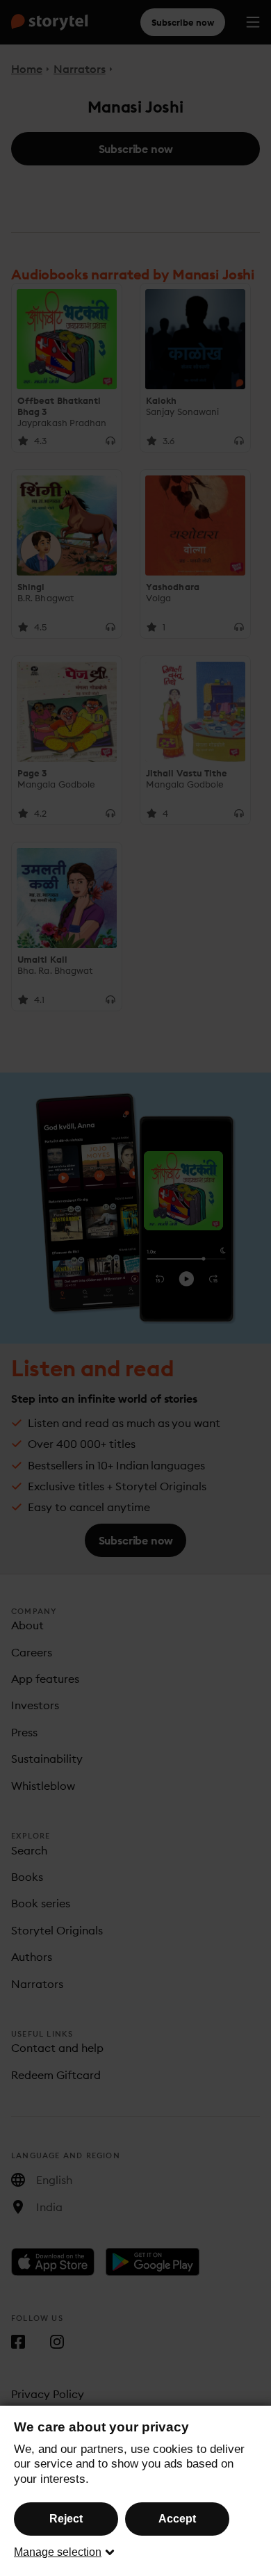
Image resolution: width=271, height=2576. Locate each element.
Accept (177, 2519)
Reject (66, 2519)
